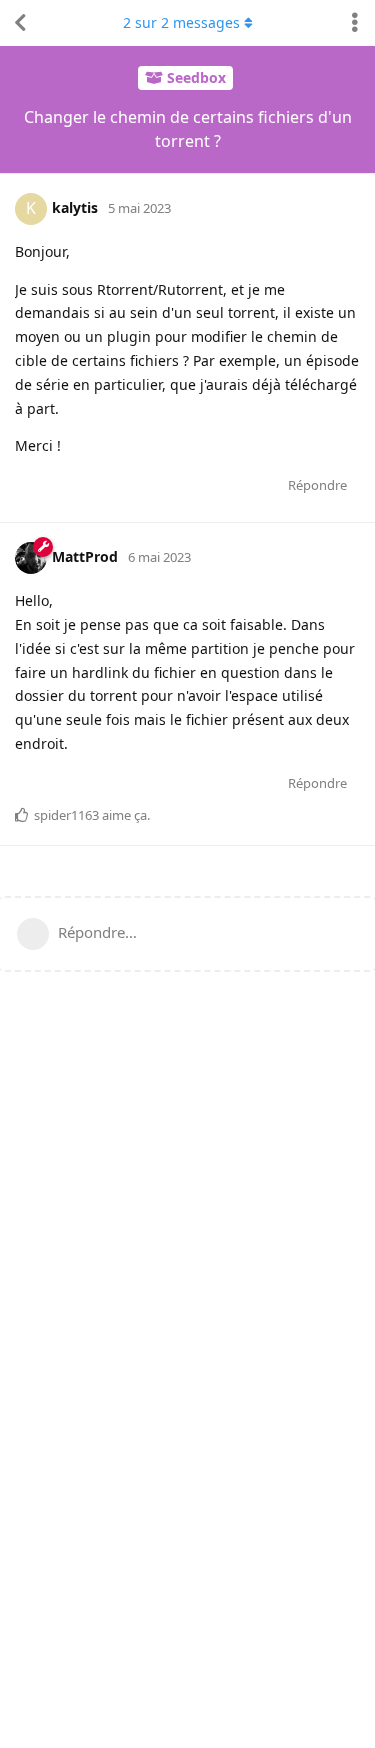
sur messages (181, 22)
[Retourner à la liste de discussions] (20, 23)
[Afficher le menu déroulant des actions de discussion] (355, 23)
